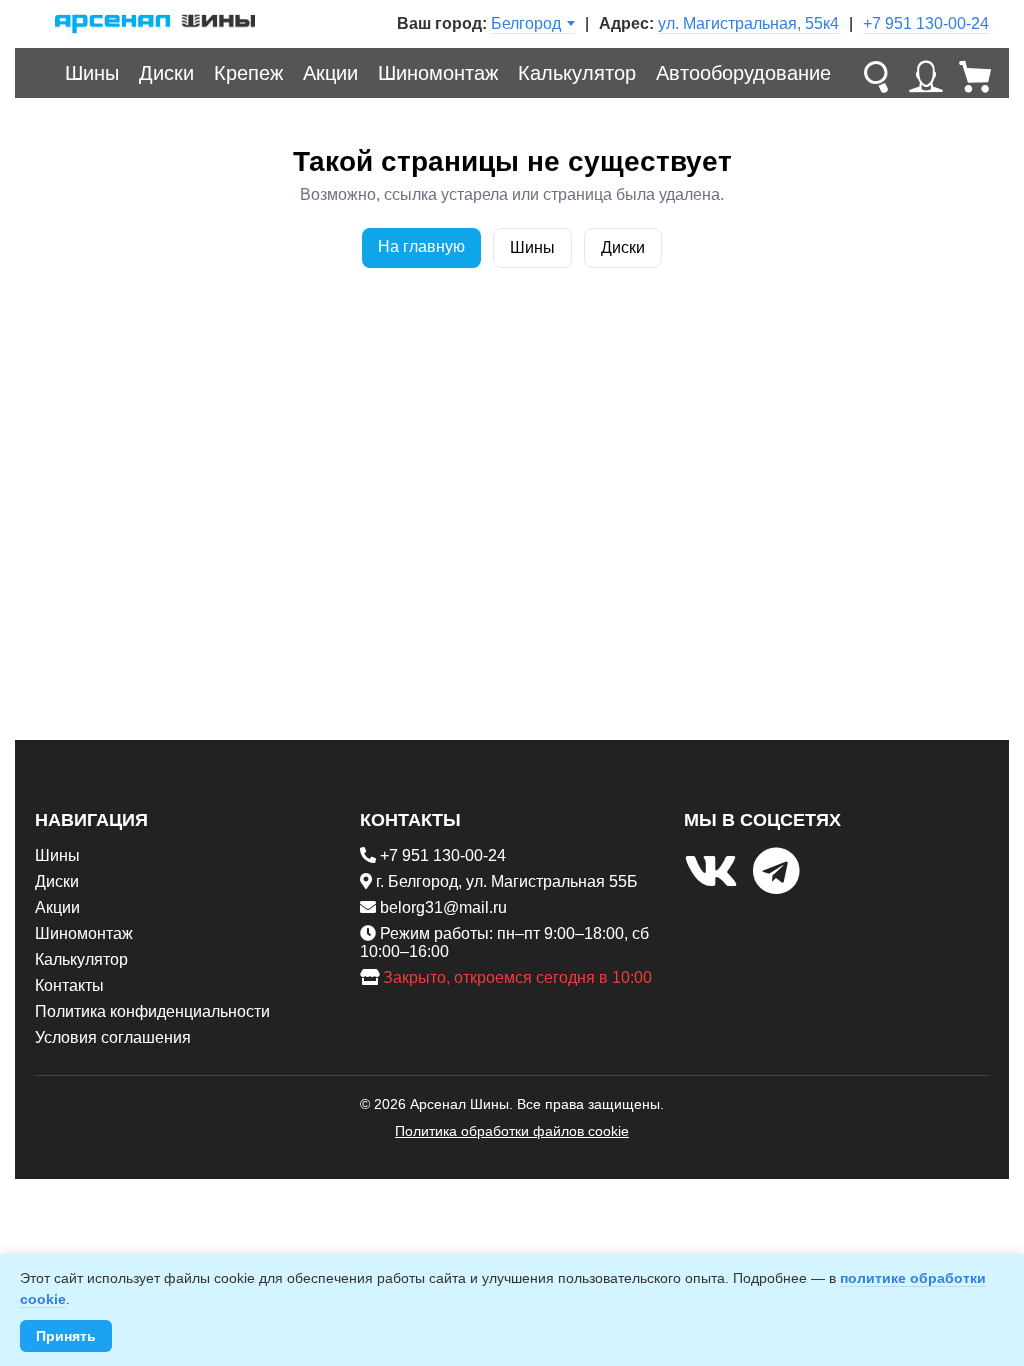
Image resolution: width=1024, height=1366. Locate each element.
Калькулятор (577, 73)
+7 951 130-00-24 (926, 23)
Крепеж (248, 73)
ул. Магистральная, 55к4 (748, 23)
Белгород (526, 23)
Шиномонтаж (438, 73)
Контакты (69, 985)
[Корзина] (976, 73)
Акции (330, 73)
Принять (66, 1336)
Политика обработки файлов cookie (512, 1131)
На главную (421, 246)
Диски (166, 73)
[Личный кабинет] (926, 73)
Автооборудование (743, 73)
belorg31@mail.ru (443, 907)
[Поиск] (876, 73)
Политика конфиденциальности (152, 1011)
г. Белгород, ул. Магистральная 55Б (507, 881)
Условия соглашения (113, 1037)
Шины (92, 73)
